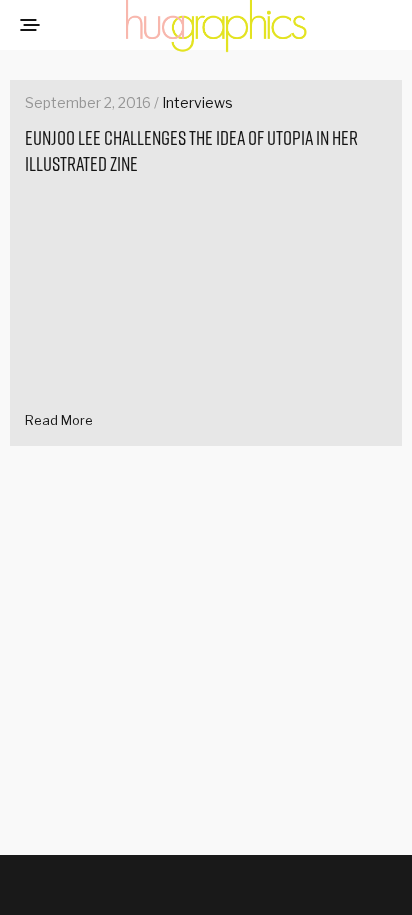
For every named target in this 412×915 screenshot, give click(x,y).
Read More (59, 420)
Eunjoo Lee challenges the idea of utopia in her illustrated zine (191, 151)
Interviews (197, 102)
